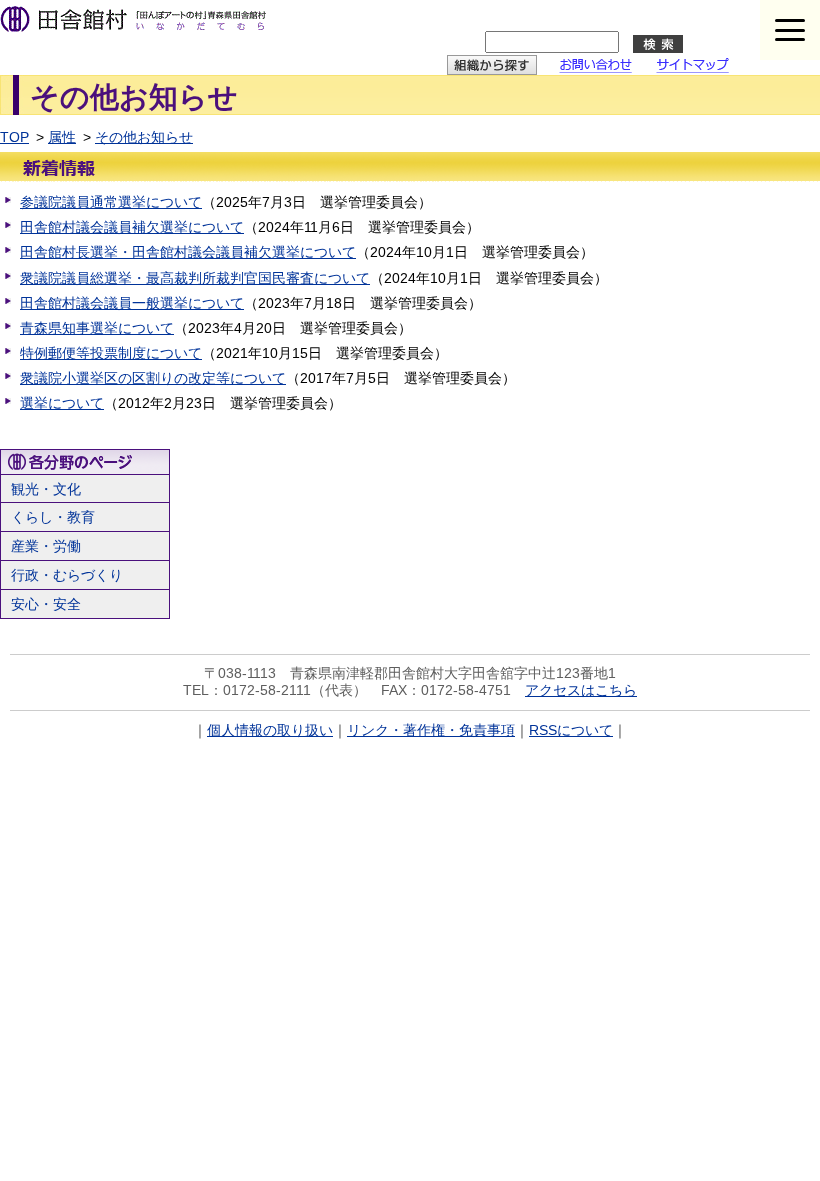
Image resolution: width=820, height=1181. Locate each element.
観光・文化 (46, 489)
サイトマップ (700, 68)
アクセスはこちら (581, 690)
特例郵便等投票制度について (111, 353)
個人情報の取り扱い (270, 730)
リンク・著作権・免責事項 (431, 730)
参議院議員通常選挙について (111, 202)
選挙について (62, 403)
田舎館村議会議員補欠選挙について (132, 227)
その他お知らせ (144, 137)
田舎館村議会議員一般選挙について (132, 303)
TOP (14, 137)
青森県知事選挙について (97, 328)
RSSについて (571, 730)
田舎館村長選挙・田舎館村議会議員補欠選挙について (188, 252)
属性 (62, 137)
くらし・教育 (53, 517)
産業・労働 (46, 546)
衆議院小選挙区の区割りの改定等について (153, 378)
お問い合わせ (601, 68)
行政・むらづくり (67, 575)
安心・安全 (46, 604)
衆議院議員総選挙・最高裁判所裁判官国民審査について (195, 278)
